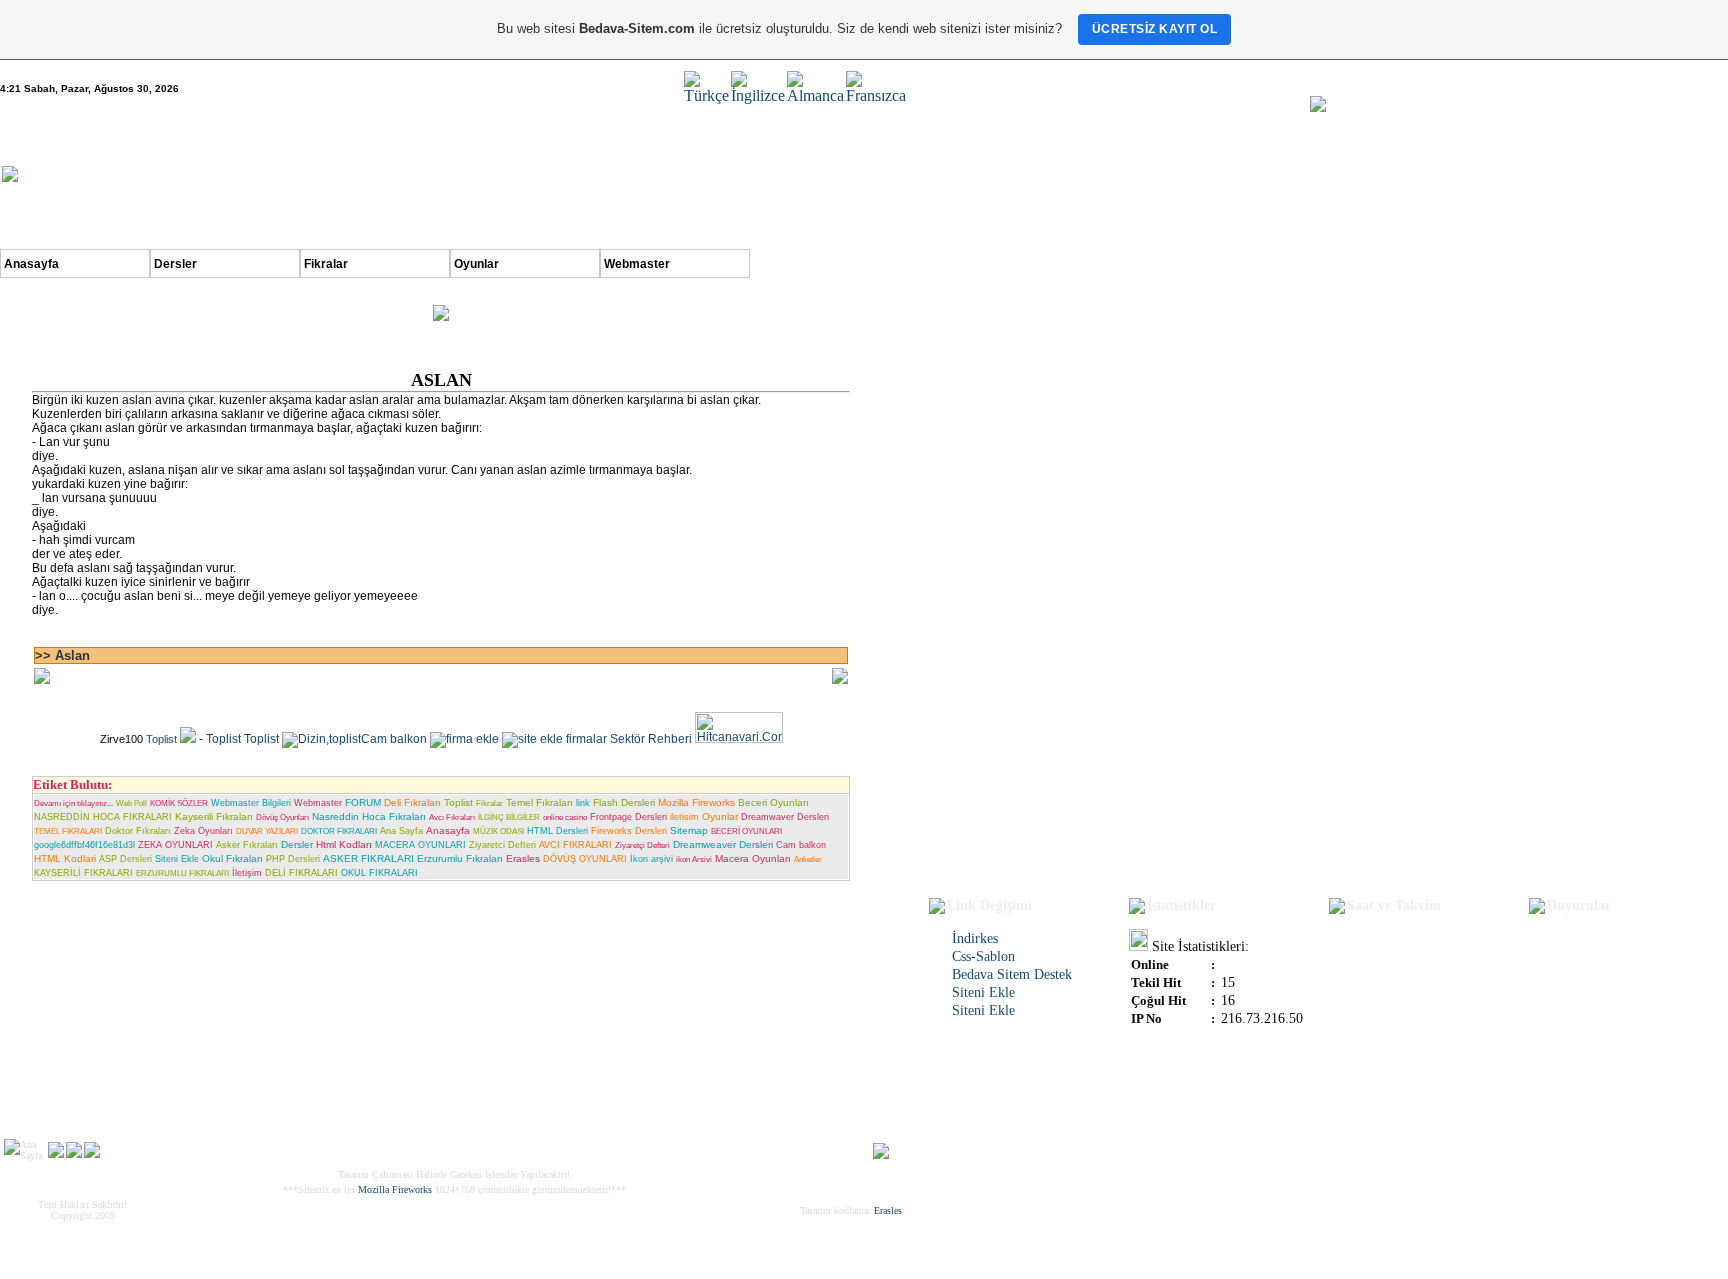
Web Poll (131, 803)
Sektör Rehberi (651, 739)
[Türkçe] (706, 95)
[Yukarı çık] (881, 1153)
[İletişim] (92, 1152)
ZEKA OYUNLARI (175, 845)
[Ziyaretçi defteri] (74, 1152)
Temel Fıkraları (539, 802)
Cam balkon (394, 739)
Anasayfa (31, 264)
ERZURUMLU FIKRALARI (182, 873)
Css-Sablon (983, 956)
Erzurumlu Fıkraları (460, 858)
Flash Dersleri (624, 802)
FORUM (363, 802)
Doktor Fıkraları (138, 831)
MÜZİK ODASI (498, 831)
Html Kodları (344, 844)
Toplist (161, 739)
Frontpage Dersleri (628, 817)
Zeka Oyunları (203, 831)
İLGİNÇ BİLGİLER (509, 817)
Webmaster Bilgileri (251, 803)
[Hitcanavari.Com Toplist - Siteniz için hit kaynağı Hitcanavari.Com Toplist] (739, 739)
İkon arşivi (651, 859)
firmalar (586, 739)
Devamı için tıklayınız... (73, 803)
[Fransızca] (876, 95)
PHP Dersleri (293, 859)
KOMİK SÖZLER (179, 803)
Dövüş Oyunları (282, 817)
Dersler (175, 264)
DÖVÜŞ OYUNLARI (585, 859)
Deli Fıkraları (412, 802)
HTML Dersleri (557, 831)
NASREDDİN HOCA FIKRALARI (103, 817)
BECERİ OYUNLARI (746, 831)
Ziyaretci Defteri (502, 845)
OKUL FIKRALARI (379, 873)
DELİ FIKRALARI (301, 873)
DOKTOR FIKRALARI (339, 831)
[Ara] (56, 1152)
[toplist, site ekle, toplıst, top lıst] (188, 739)
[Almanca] (815, 95)
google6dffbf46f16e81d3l (84, 845)
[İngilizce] (758, 95)
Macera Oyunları (753, 858)
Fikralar (326, 264)
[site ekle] (532, 739)
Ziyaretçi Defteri (642, 845)
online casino (565, 817)
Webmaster (637, 264)
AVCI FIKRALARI (575, 845)
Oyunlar (476, 264)
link (583, 803)
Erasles (523, 858)
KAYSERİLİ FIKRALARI (83, 873)
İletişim (247, 873)
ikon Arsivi (694, 859)
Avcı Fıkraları (452, 817)
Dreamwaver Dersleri (785, 817)
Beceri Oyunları (773, 802)
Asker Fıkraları (247, 845)
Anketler (808, 859)
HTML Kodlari (65, 858)
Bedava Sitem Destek (1012, 974)
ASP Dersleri (125, 859)
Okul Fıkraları (232, 858)
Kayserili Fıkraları (214, 816)
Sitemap (689, 830)
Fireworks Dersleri (629, 831)
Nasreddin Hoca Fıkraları (369, 816)
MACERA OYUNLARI (420, 845)
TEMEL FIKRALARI (68, 831)
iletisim (684, 817)
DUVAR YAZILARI (267, 831)
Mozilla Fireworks (696, 802)
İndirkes (975, 938)
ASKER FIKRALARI (368, 858)
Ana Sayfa (401, 831)
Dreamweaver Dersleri (723, 844)
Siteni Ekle (177, 859)
